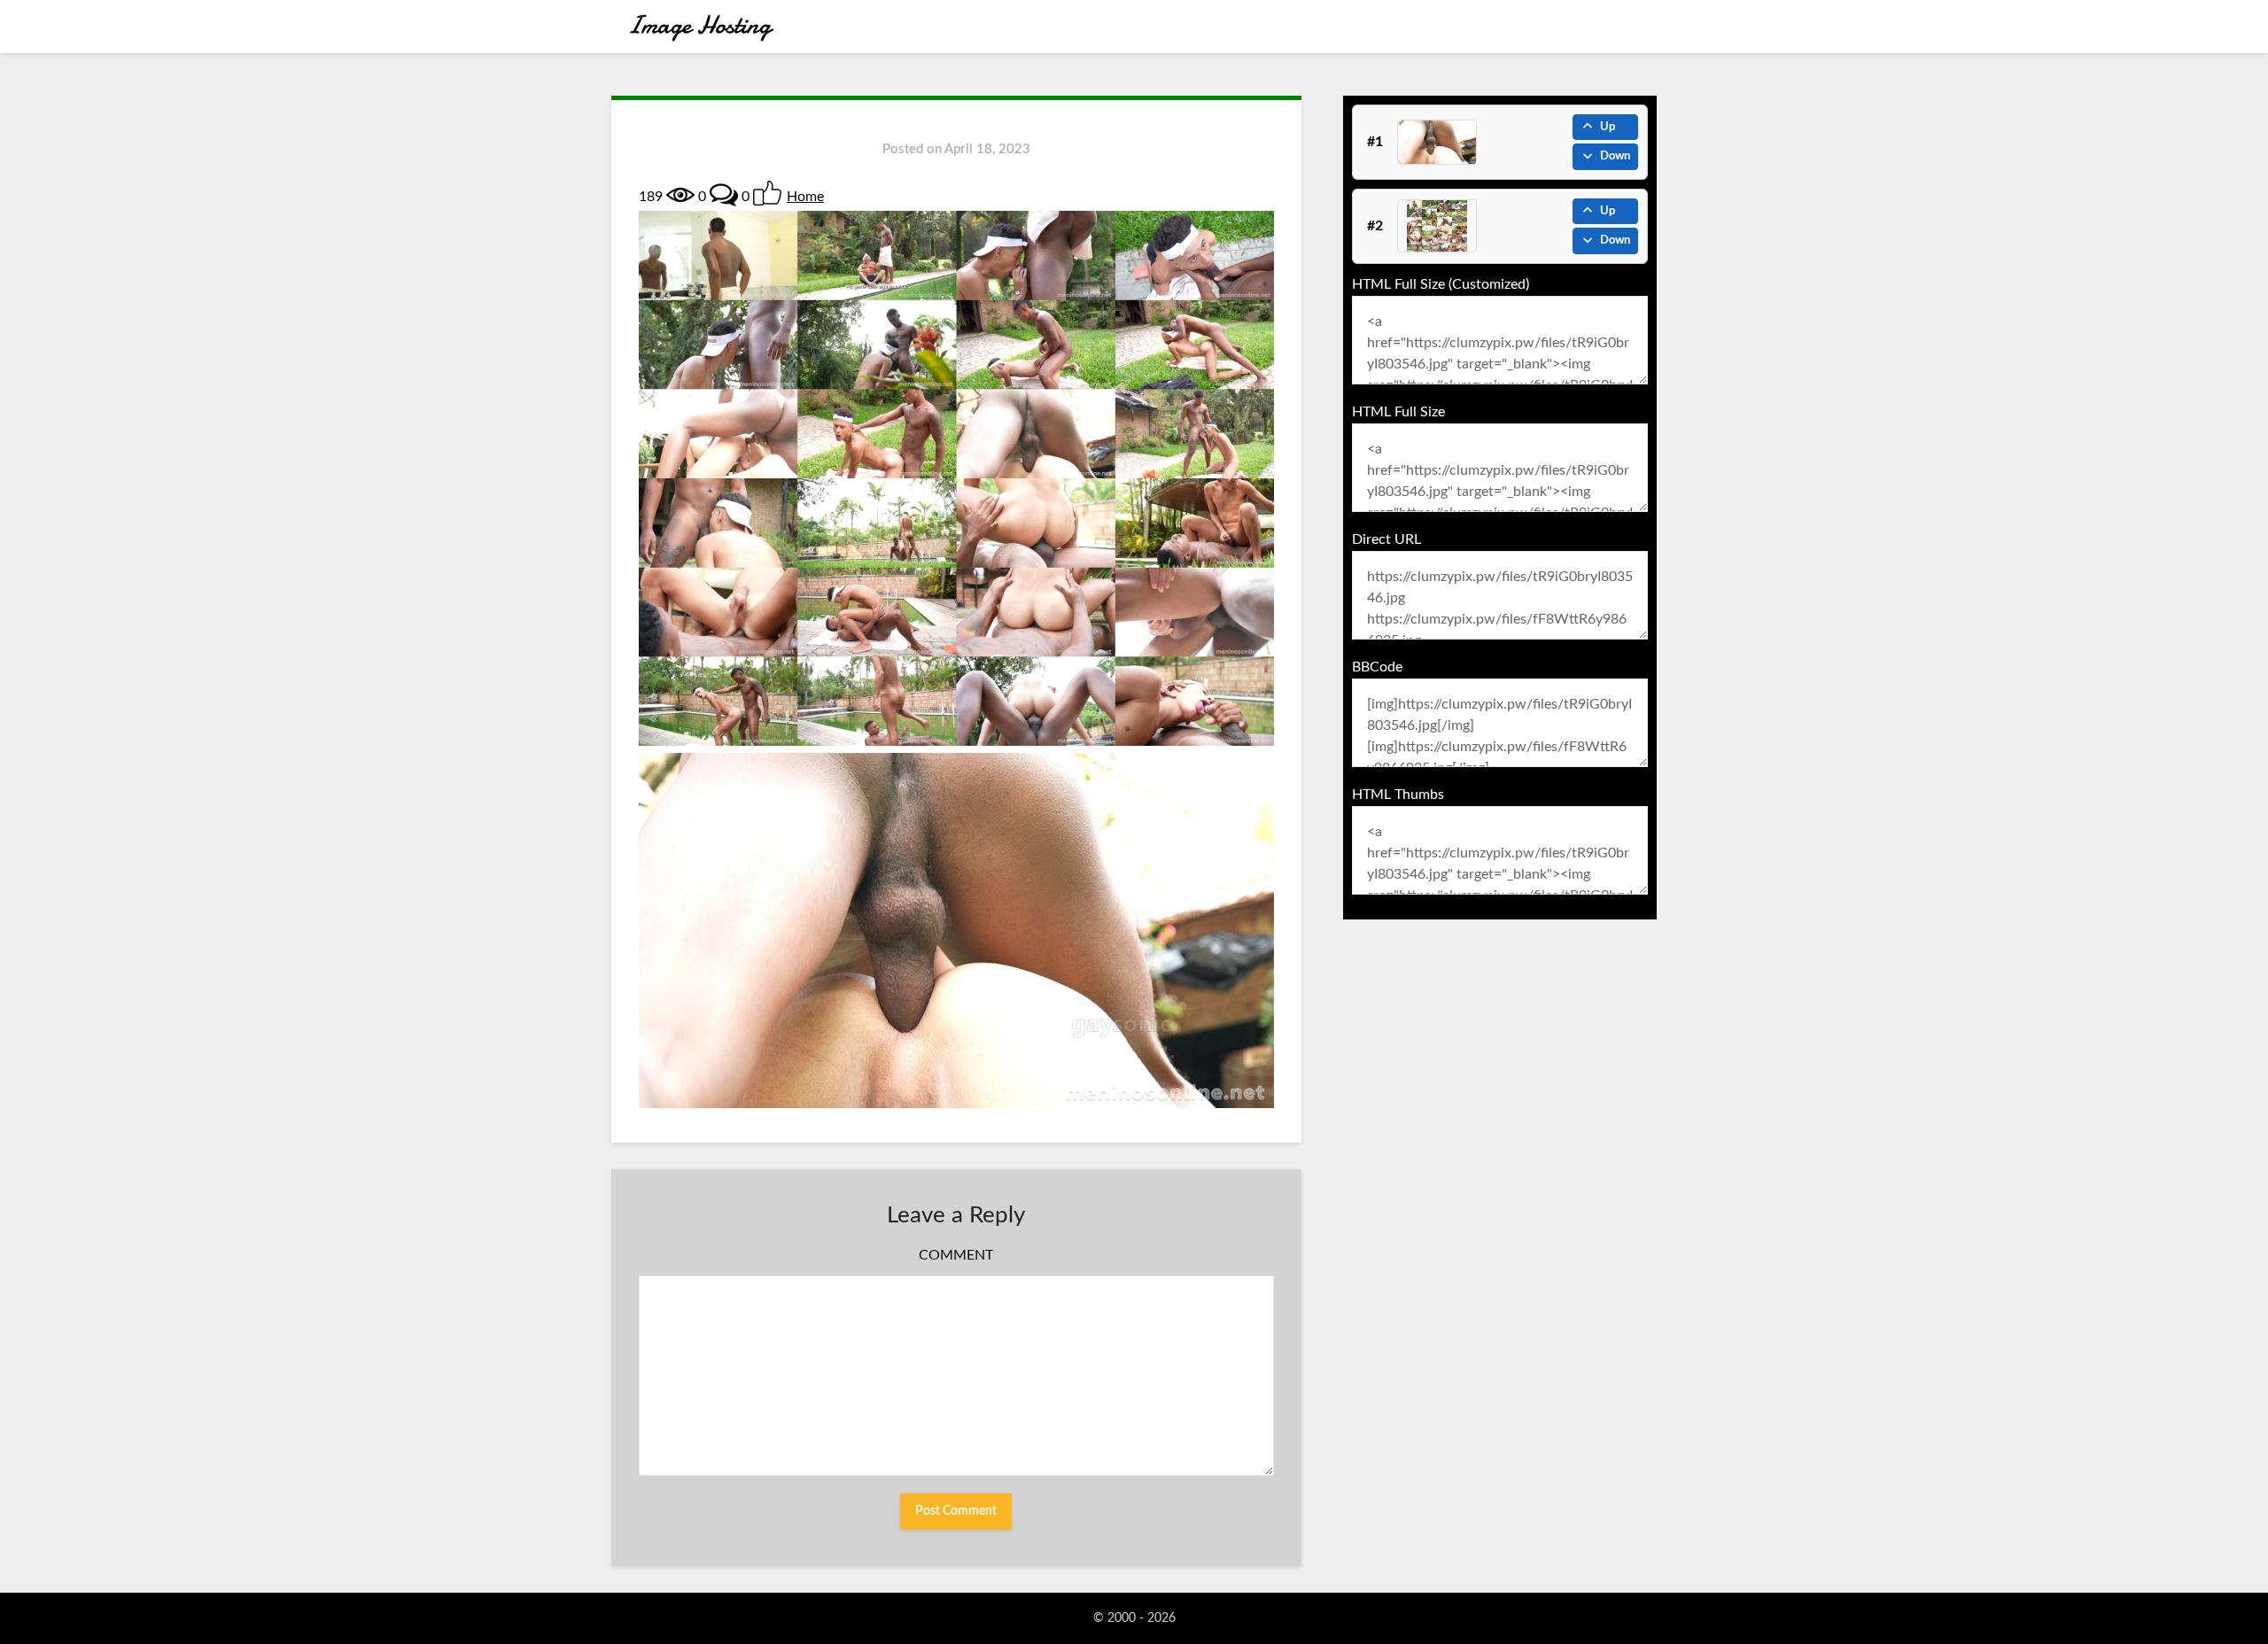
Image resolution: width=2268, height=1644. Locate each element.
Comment (956, 1255)
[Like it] (767, 193)
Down (1615, 156)
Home (805, 197)
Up (1608, 127)
